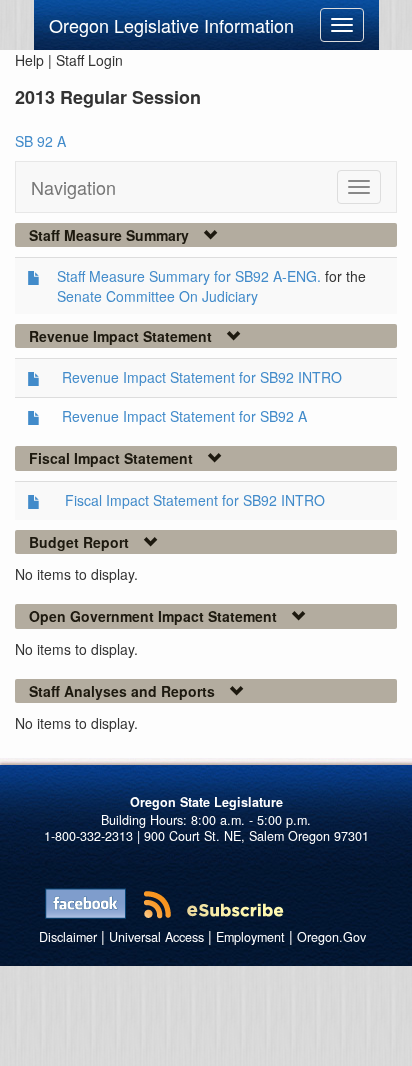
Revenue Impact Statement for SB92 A (184, 416)
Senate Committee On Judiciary (157, 296)
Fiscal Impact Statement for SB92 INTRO (195, 500)
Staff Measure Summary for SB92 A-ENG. (189, 276)
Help (29, 60)
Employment (250, 937)
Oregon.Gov (331, 937)
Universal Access (156, 937)
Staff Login (89, 60)
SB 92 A (40, 141)
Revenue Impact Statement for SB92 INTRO (202, 377)
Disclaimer (68, 937)
